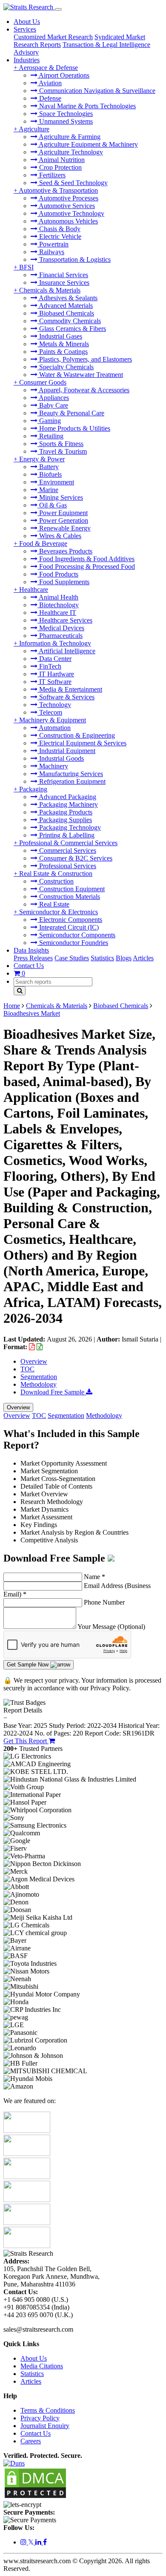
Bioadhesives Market (32, 1013)
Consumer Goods (43, 382)
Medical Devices (61, 628)
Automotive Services (66, 206)
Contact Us (29, 966)
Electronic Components (70, 920)
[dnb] (14, 2463)
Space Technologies (65, 114)
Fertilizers (52, 175)
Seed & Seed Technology (73, 183)
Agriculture (34, 129)
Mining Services (60, 497)
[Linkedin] (39, 2542)
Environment (56, 482)
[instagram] (24, 2542)
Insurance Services (63, 283)
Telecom (50, 712)
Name (94, 1577)
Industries (27, 60)
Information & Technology (55, 643)
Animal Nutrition (61, 160)
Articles (143, 958)
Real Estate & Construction (56, 874)
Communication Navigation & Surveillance (96, 91)
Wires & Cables (59, 536)
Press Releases (33, 958)
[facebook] (45, 2542)
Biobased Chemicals (66, 313)
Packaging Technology (69, 827)
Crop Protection (60, 167)
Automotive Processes (68, 198)
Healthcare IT (57, 613)
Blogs (124, 958)
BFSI (26, 267)
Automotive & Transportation (58, 190)
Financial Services (63, 275)
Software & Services (66, 697)
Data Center (54, 659)
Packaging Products (65, 812)
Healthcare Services (65, 620)
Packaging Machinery (68, 804)
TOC (27, 1369)
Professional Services (67, 866)
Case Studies (72, 958)
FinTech (49, 666)
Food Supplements (63, 582)
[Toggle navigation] (58, 9)
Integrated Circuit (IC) (68, 927)
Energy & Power (42, 459)
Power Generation (63, 520)
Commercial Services (67, 850)
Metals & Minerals (63, 344)
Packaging (33, 789)
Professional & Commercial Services (68, 843)
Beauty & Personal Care (71, 413)
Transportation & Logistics (74, 259)
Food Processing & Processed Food (86, 566)
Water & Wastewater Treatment (80, 375)
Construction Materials (69, 897)
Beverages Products (65, 551)
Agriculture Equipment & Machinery (88, 144)
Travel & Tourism (62, 451)
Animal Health (58, 597)
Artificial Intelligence (66, 651)
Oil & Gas (52, 505)
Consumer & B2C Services (75, 858)
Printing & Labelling (66, 835)
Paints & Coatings (63, 352)
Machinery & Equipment (53, 720)
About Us (27, 22)
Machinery (53, 766)
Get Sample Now (29, 1665)
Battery (48, 467)
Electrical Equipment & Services (82, 743)
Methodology (39, 1384)
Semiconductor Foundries (73, 943)
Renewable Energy (64, 528)
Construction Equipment (71, 889)
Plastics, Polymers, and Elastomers (85, 359)
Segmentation (39, 1377)
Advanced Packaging (67, 797)
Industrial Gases (60, 336)
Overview (34, 1361)
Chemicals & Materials (50, 290)
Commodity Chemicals (69, 321)
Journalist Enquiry (45, 2426)
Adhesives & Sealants (67, 298)
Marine (48, 490)
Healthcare (34, 590)
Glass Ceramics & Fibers (72, 329)
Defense (49, 98)
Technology (54, 705)
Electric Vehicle (59, 236)
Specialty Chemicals (66, 367)
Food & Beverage (43, 543)
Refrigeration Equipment (72, 781)
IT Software (54, 682)
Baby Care (53, 405)
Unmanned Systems (65, 121)
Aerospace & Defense (48, 68)
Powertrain (53, 244)
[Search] (20, 991)
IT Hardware (56, 674)
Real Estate (53, 904)
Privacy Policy (40, 2418)
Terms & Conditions (48, 2410)
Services (25, 29)
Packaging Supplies (65, 820)
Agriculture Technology (70, 152)
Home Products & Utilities (74, 428)
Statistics (102, 958)
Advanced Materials (65, 306)
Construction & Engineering (76, 735)
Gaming (49, 421)
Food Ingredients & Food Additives (86, 559)
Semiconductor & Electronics (59, 912)
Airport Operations (63, 75)
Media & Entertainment (70, 689)
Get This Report (26, 1741)
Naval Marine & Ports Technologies (87, 106)
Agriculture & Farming (69, 137)
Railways (51, 252)
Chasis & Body (59, 229)
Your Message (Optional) (111, 1627)
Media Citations (42, 2366)
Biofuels (50, 474)
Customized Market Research (53, 37)
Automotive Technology (71, 213)
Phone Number (104, 1602)
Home (12, 1006)
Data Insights (31, 950)
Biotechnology (58, 605)
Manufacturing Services (70, 774)
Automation (54, 728)
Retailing (50, 436)
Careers (31, 2441)
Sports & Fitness (60, 444)
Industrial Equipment (66, 751)
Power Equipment (63, 513)
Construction (56, 881)
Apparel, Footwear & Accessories (83, 390)
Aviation (50, 83)
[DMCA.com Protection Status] (35, 2497)
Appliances (53, 398)
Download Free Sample (53, 1392)
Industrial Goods (61, 758)
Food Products (58, 574)
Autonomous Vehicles (68, 221)
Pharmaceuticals (60, 636)
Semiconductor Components (76, 935)
